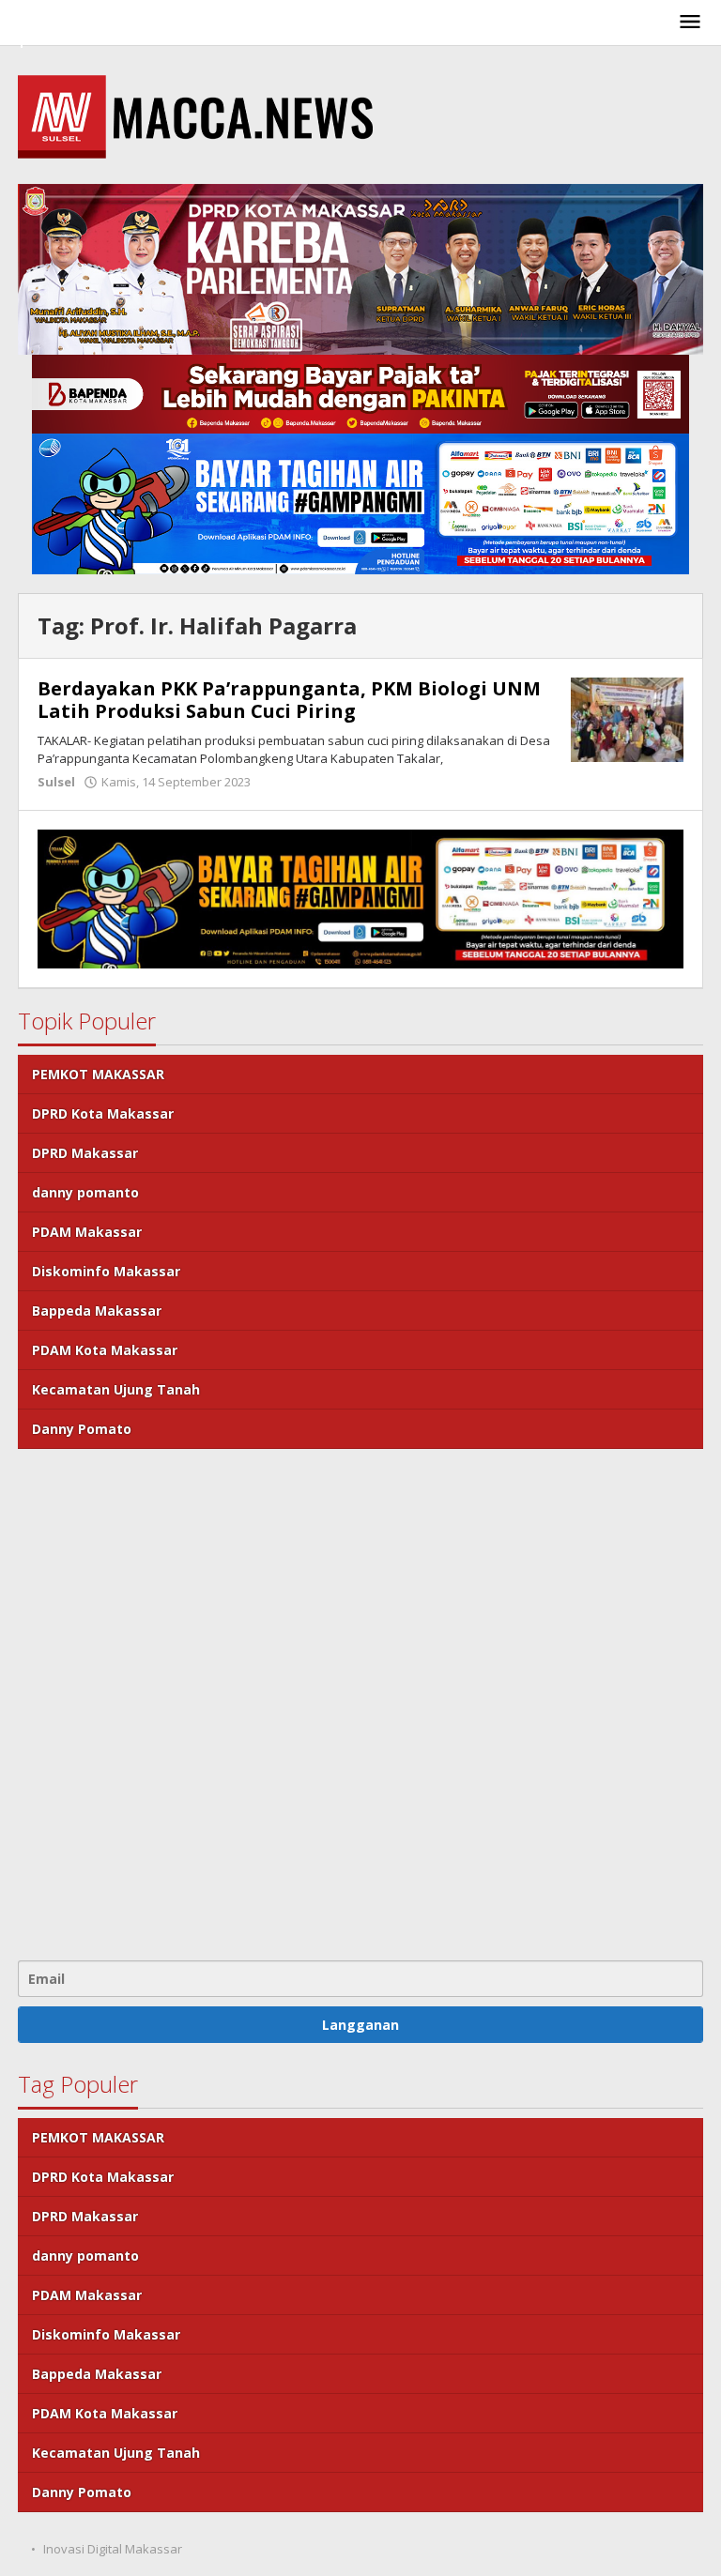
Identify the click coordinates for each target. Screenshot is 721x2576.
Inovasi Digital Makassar (113, 2549)
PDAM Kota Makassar (105, 1350)
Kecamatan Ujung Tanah (116, 1389)
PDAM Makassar (87, 1232)
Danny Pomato (82, 1429)
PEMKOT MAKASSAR (98, 1074)
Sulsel (56, 782)
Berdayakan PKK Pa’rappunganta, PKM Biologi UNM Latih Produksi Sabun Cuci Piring (289, 700)
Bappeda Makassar (97, 1311)
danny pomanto (85, 1192)
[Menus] (690, 23)
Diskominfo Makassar (106, 1271)
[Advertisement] (360, 1702)
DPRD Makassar (85, 1153)
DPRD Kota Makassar (103, 1113)
